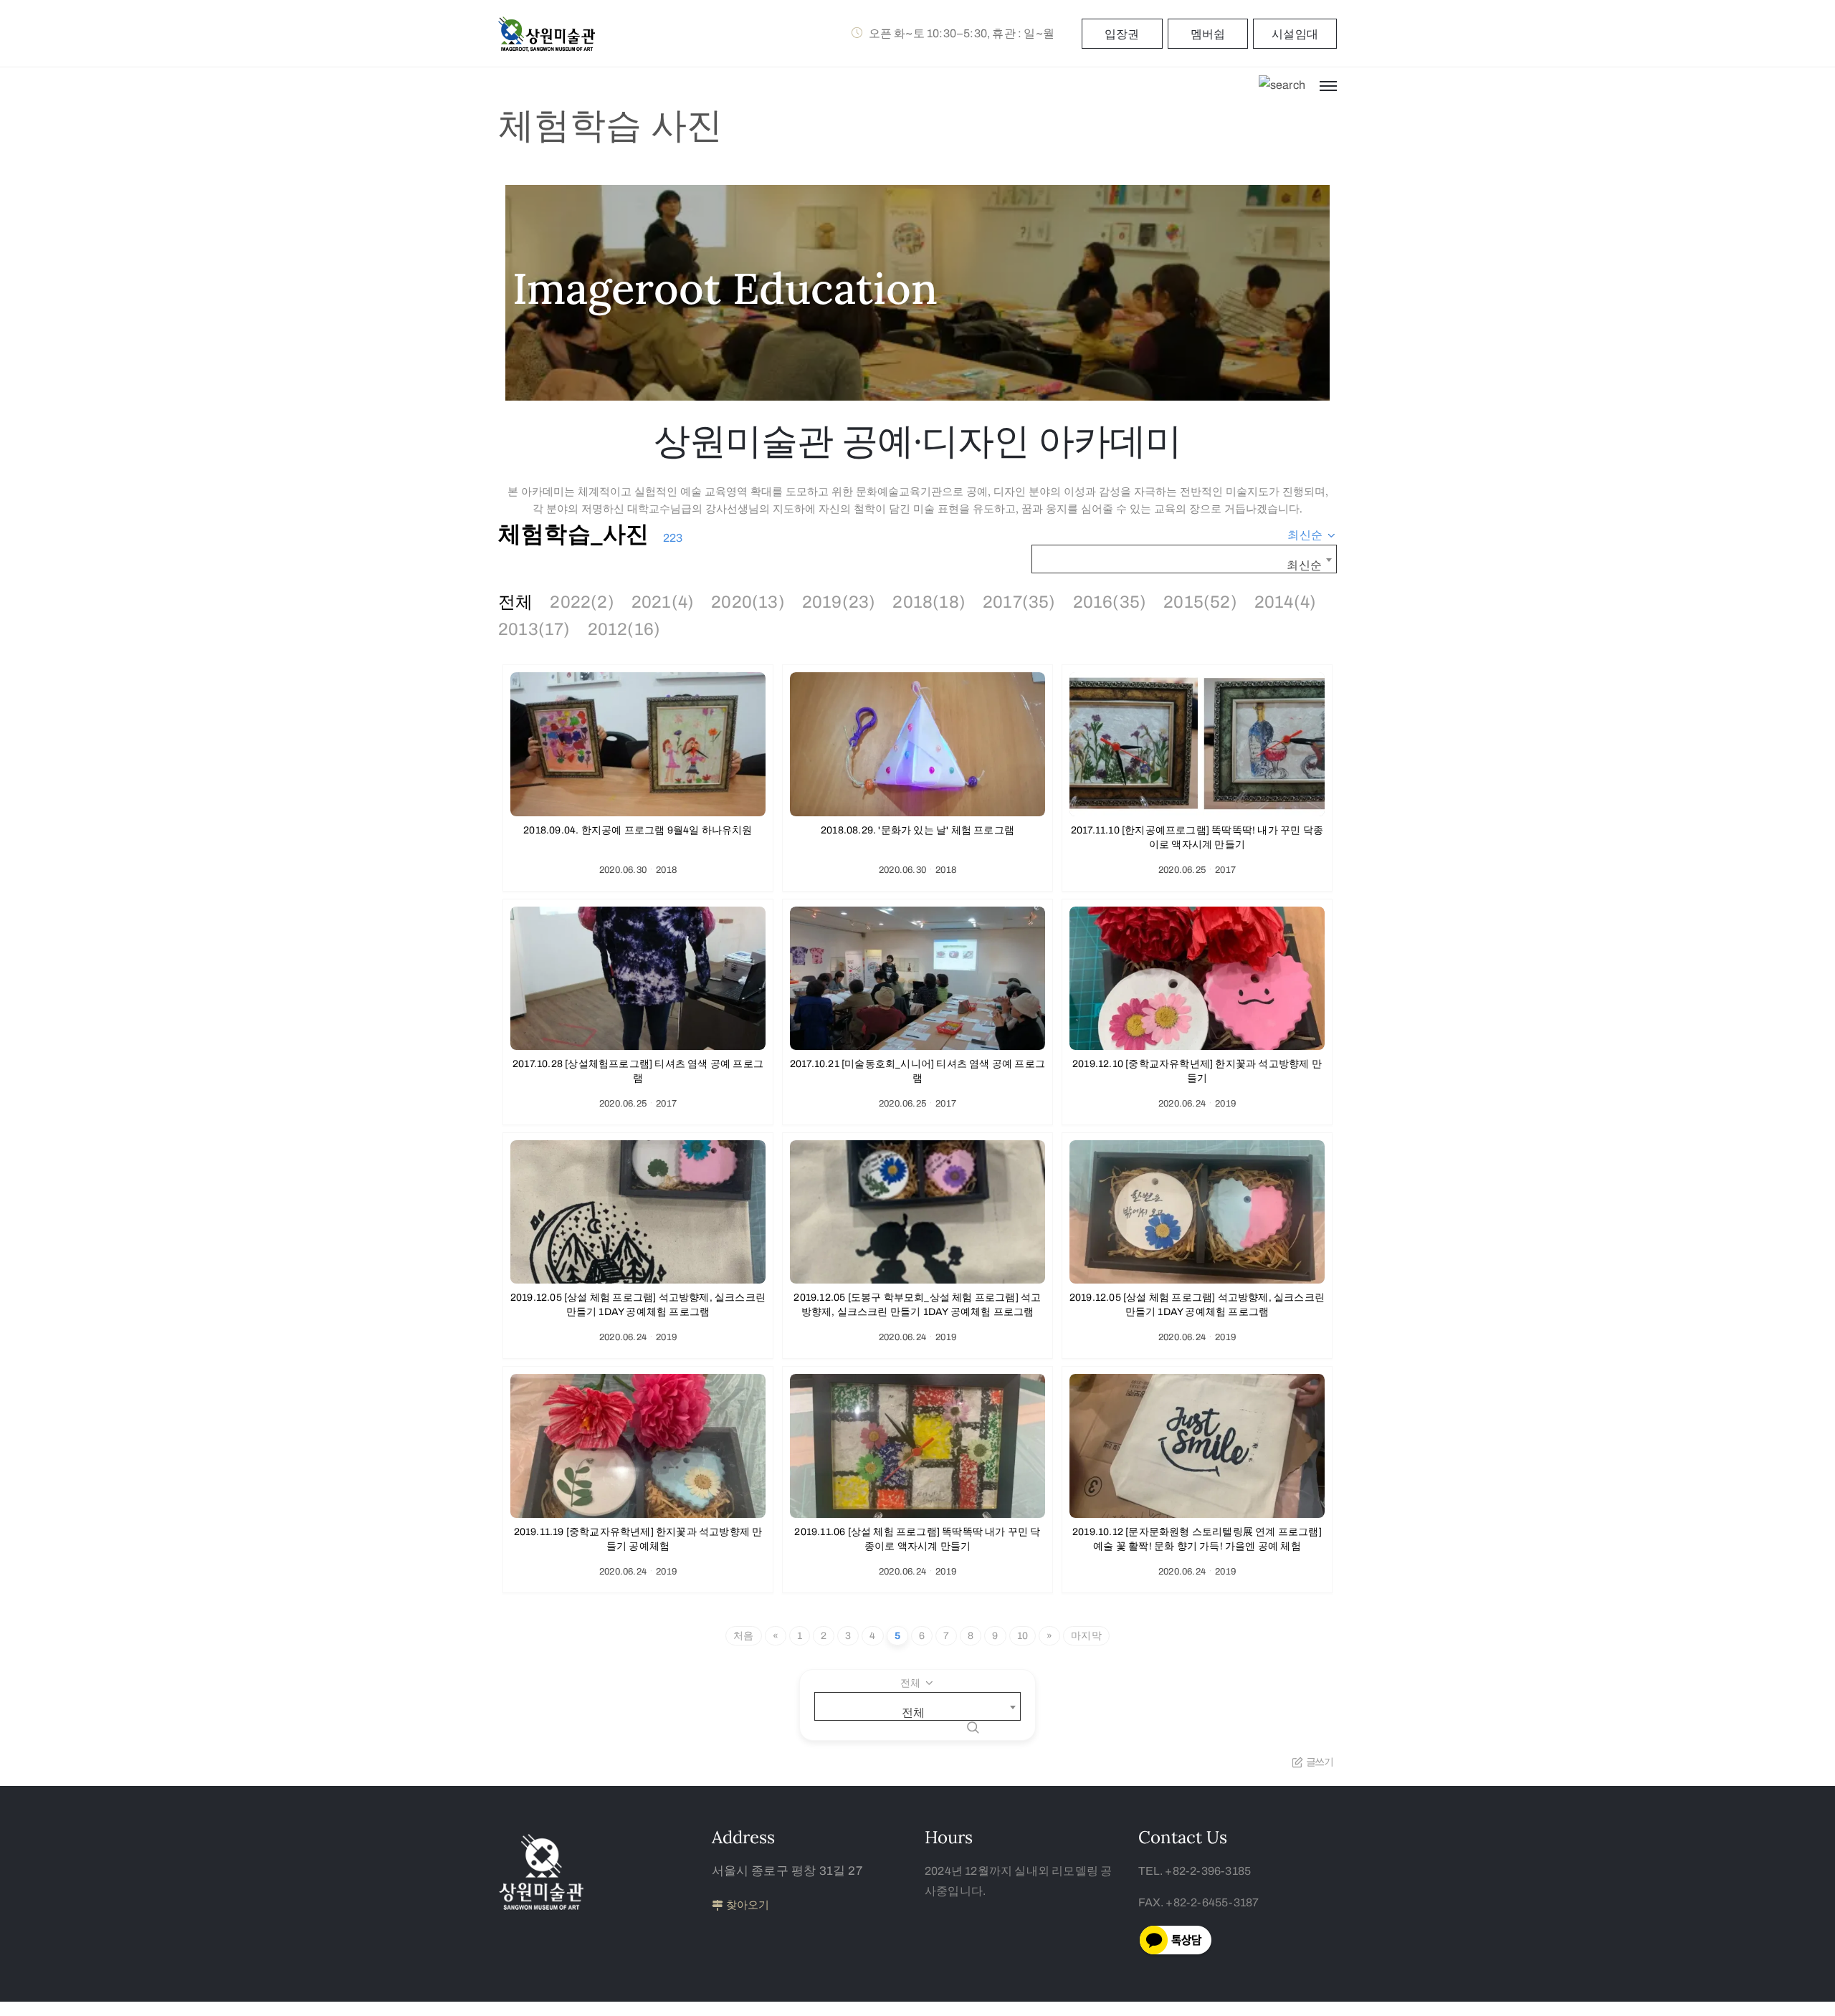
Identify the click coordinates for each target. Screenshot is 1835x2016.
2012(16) (624, 629)
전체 (515, 602)
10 (1023, 1636)
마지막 (1086, 1636)
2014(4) (1285, 602)
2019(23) (839, 602)
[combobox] (1312, 535)
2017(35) (1019, 602)
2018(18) (929, 602)
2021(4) (663, 602)
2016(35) (1110, 602)
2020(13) (748, 602)
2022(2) (582, 602)
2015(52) (1200, 602)
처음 (743, 1636)
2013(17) (534, 629)
